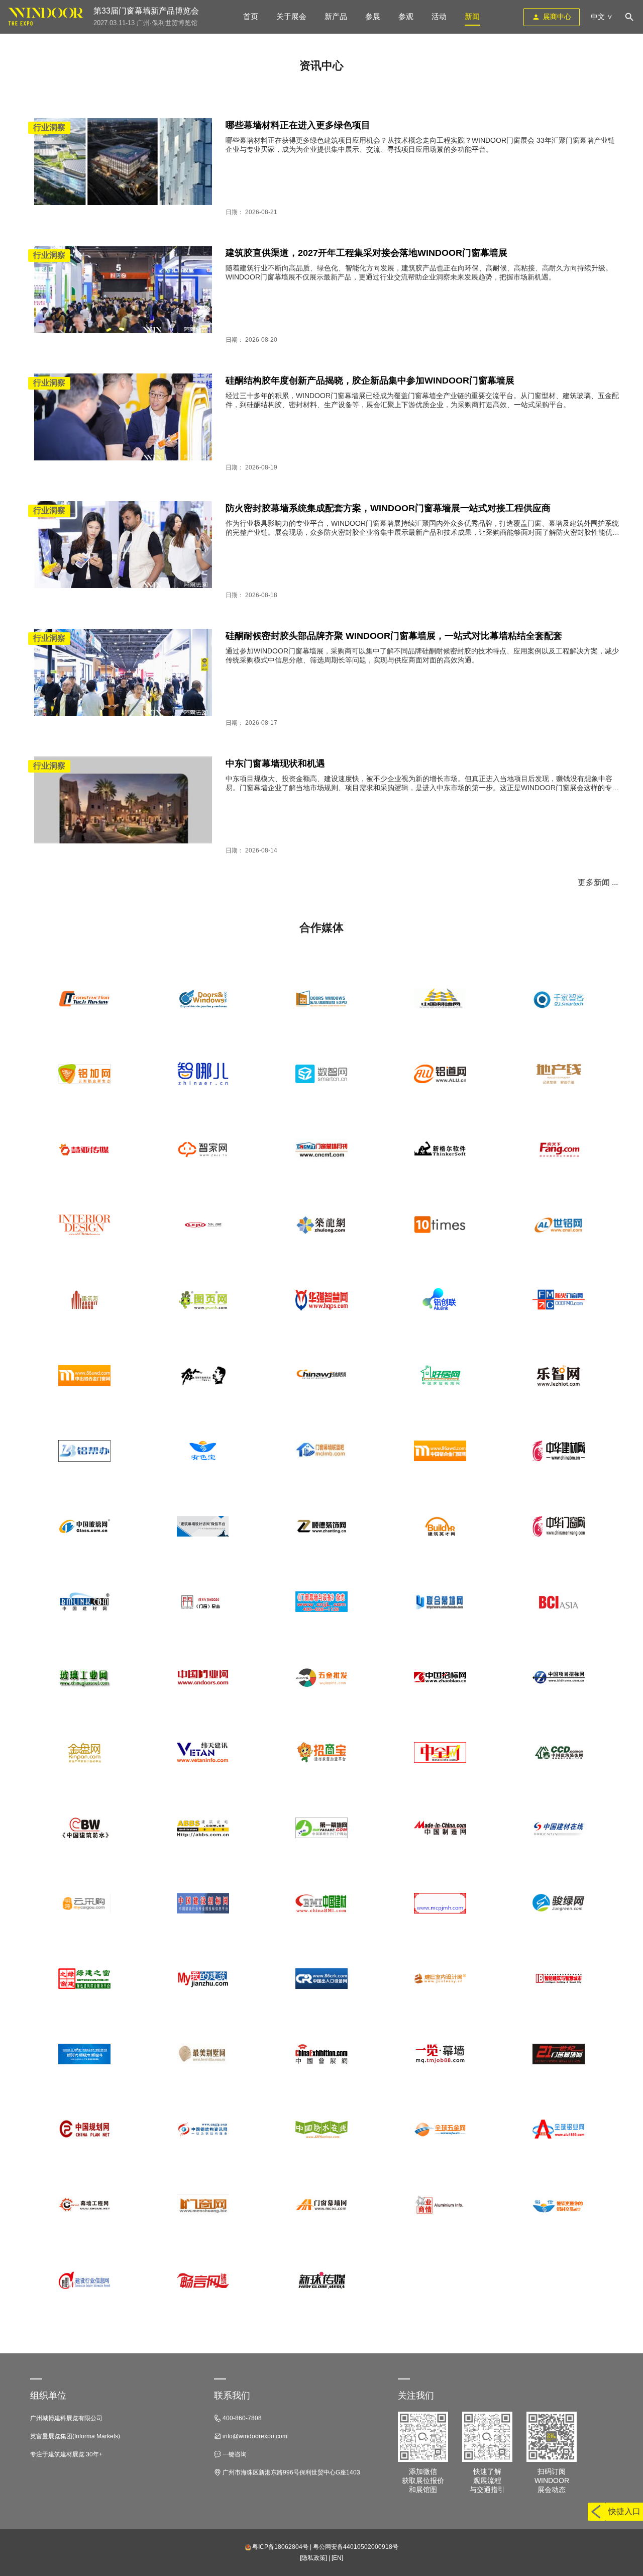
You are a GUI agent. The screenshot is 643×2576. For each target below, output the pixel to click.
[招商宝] (321, 1753)
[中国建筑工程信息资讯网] (203, 1753)
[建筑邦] (84, 1300)
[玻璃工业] (84, 1677)
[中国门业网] (203, 1677)
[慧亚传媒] (84, 1150)
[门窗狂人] (203, 1376)
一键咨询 (234, 2454)
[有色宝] (203, 1451)
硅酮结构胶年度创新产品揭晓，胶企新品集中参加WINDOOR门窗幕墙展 (370, 380)
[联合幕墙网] (440, 1602)
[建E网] (440, 1979)
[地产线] (559, 1074)
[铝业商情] (440, 2205)
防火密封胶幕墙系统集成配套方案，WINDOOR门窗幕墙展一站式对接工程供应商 (388, 508)
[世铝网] (559, 1225)
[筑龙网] (321, 1225)
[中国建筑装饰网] (559, 1753)
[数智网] (321, 1074)
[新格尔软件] (440, 1150)
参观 (406, 16)
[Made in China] (440, 1828)
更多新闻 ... (598, 882)
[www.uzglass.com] (321, 999)
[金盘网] (84, 1753)
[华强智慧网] (321, 1300)
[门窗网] (203, 2205)
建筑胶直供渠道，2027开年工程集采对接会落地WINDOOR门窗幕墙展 (366, 253)
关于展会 (291, 16)
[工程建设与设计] (559, 1979)
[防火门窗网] (559, 1300)
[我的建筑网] (203, 1979)
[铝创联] (440, 1300)
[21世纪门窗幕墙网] (559, 2054)
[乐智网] (559, 1376)
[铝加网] (84, 1074)
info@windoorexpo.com (254, 2436)
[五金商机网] (321, 1376)
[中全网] (440, 1753)
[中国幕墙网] (440, 999)
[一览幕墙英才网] (440, 2054)
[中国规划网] (84, 2130)
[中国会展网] (321, 2054)
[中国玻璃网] (84, 1526)
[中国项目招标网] (559, 1677)
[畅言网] (203, 2280)
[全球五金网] (440, 2130)
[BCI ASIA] (559, 1602)
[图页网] (203, 1300)
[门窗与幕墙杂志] (321, 1602)
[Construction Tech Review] (84, 999)
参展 (373, 16)
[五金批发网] (321, 1677)
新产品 (336, 16)
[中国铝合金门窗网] (440, 1451)
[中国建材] (321, 1903)
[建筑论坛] (203, 1828)
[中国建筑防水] (84, 1828)
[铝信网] (559, 2205)
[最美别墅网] (203, 2054)
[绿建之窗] (84, 1979)
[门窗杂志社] (203, 1602)
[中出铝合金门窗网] (84, 1376)
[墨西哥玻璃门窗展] (203, 999)
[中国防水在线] (321, 2130)
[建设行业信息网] (84, 2280)
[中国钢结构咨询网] (203, 2130)
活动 (439, 16)
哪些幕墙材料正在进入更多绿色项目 (298, 125)
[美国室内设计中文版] (84, 1225)
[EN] (337, 2558)
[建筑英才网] (440, 1526)
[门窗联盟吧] (321, 1451)
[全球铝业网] (559, 2130)
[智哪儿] (203, 1074)
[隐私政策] (313, 2558)
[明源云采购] (84, 1903)
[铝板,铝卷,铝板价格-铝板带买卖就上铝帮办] (84, 1451)
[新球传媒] (321, 2280)
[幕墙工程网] (84, 2205)
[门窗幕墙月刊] (321, 1150)
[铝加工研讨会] (84, 2054)
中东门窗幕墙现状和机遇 (275, 764)
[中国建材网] (84, 1602)
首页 (251, 16)
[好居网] (440, 1376)
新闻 (472, 16)
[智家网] (203, 1150)
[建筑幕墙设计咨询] (203, 1526)
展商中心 (557, 17)
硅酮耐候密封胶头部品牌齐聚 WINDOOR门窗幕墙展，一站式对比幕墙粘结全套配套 (394, 636)
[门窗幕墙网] (321, 2205)
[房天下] (559, 1150)
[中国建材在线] (559, 1828)
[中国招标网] (440, 1677)
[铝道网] (440, 1074)
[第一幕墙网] (321, 1828)
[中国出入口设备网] (321, 1979)
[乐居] (203, 1225)
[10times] (440, 1225)
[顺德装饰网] (321, 1526)
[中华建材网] (559, 1451)
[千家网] (559, 999)
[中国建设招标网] (203, 1903)
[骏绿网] (559, 1903)
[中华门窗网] (559, 1526)
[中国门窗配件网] (440, 1903)
